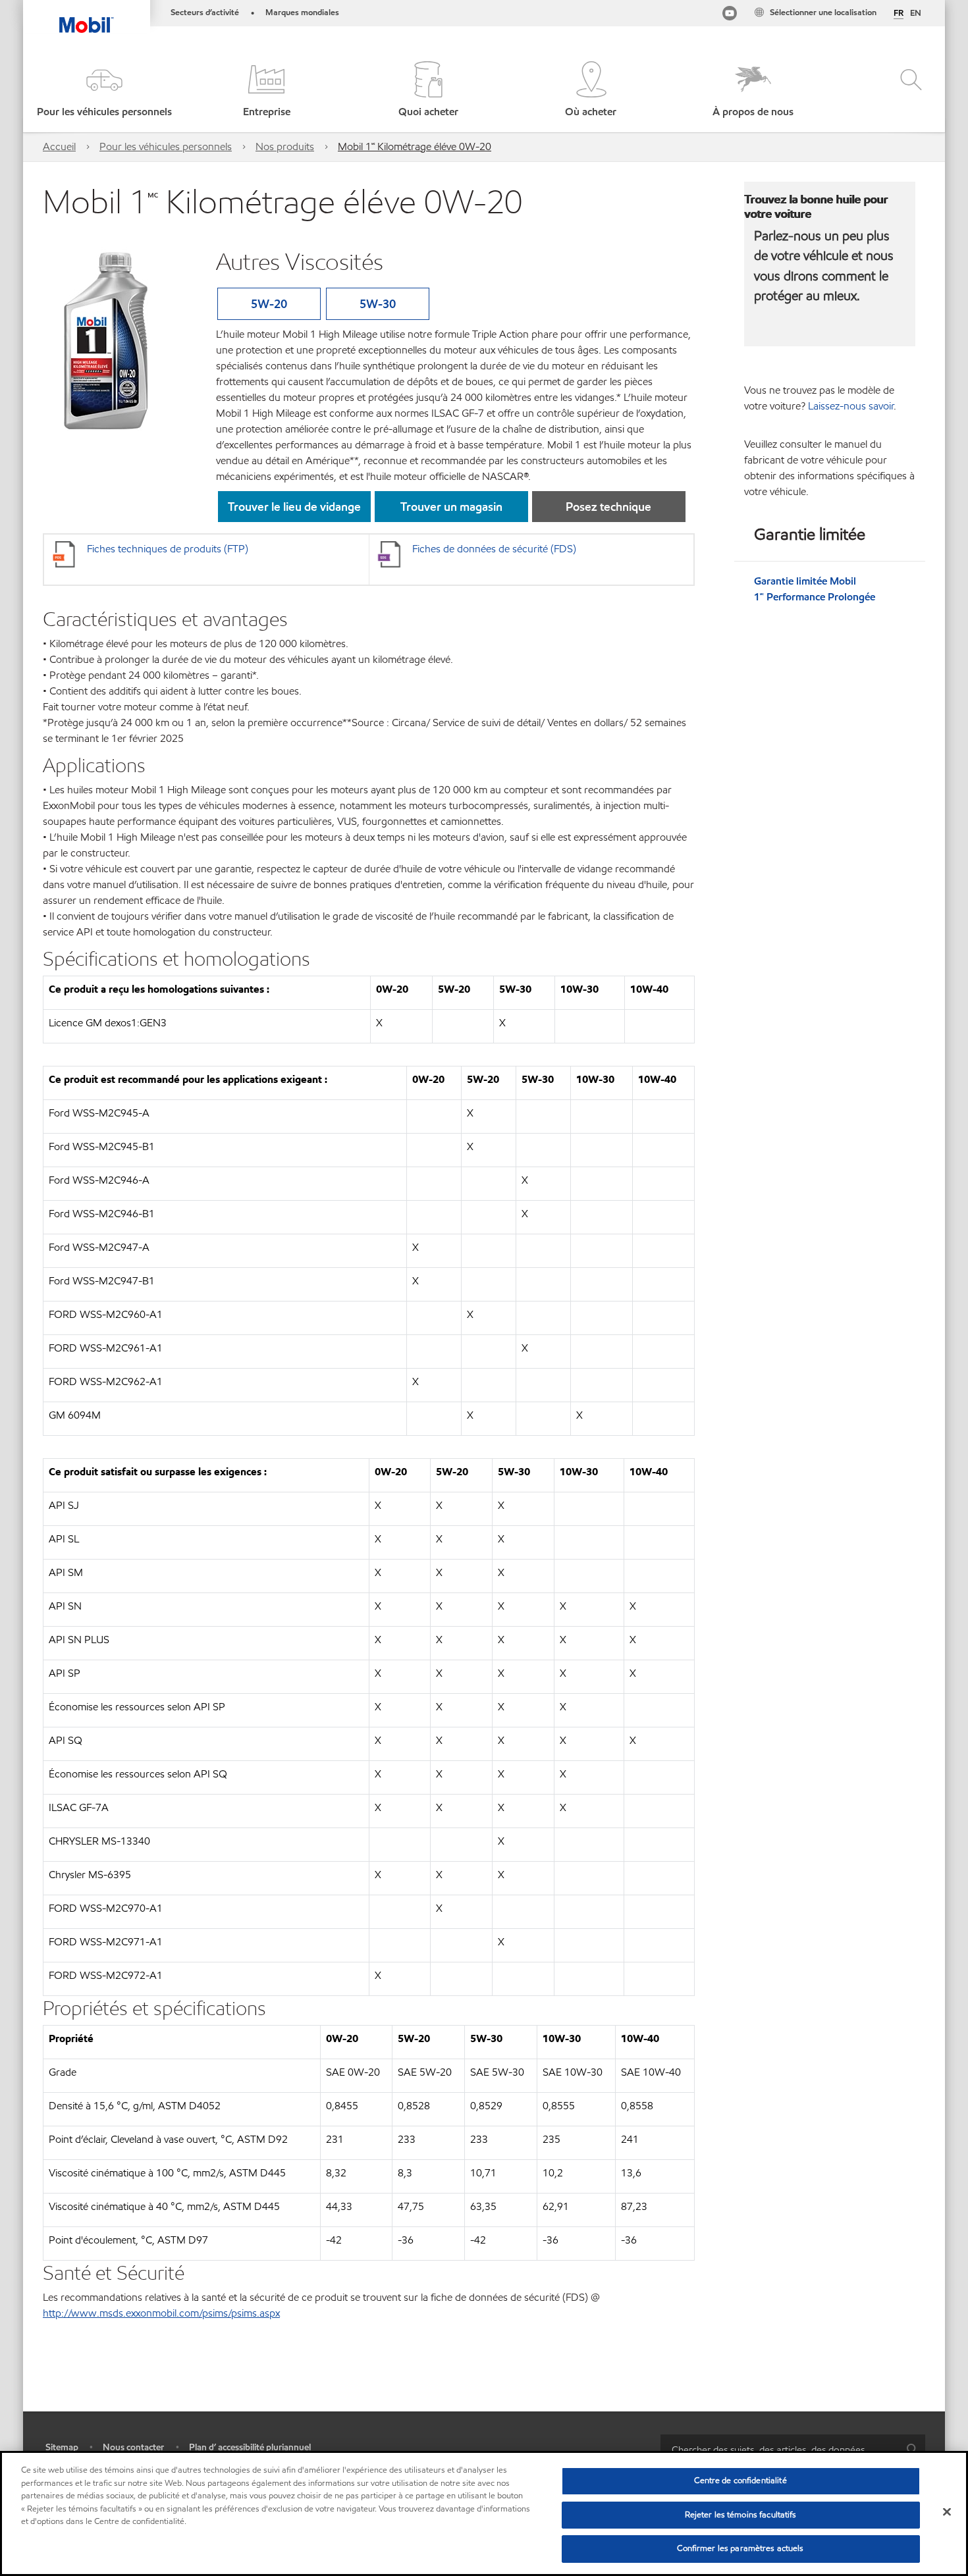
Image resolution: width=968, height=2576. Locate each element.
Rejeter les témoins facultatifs (741, 2515)
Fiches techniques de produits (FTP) (168, 549)
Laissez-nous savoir (851, 406)
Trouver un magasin (451, 507)
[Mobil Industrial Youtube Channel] (730, 15)
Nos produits (285, 146)
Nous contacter (133, 2447)
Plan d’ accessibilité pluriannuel (250, 2447)
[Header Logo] (87, 16)
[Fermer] (947, 2512)
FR (899, 14)
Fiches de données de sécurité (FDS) (494, 549)
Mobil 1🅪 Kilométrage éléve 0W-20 (415, 146)
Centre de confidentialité (740, 2481)
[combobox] (793, 2449)
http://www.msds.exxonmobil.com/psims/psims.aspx (161, 2313)
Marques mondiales (302, 13)
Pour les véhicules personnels (166, 146)
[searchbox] (780, 2449)
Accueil (59, 146)
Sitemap (62, 2447)
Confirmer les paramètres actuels (740, 2548)
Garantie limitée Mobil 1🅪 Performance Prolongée (815, 589)
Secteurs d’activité (205, 13)
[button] (104, 91)
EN (916, 13)
